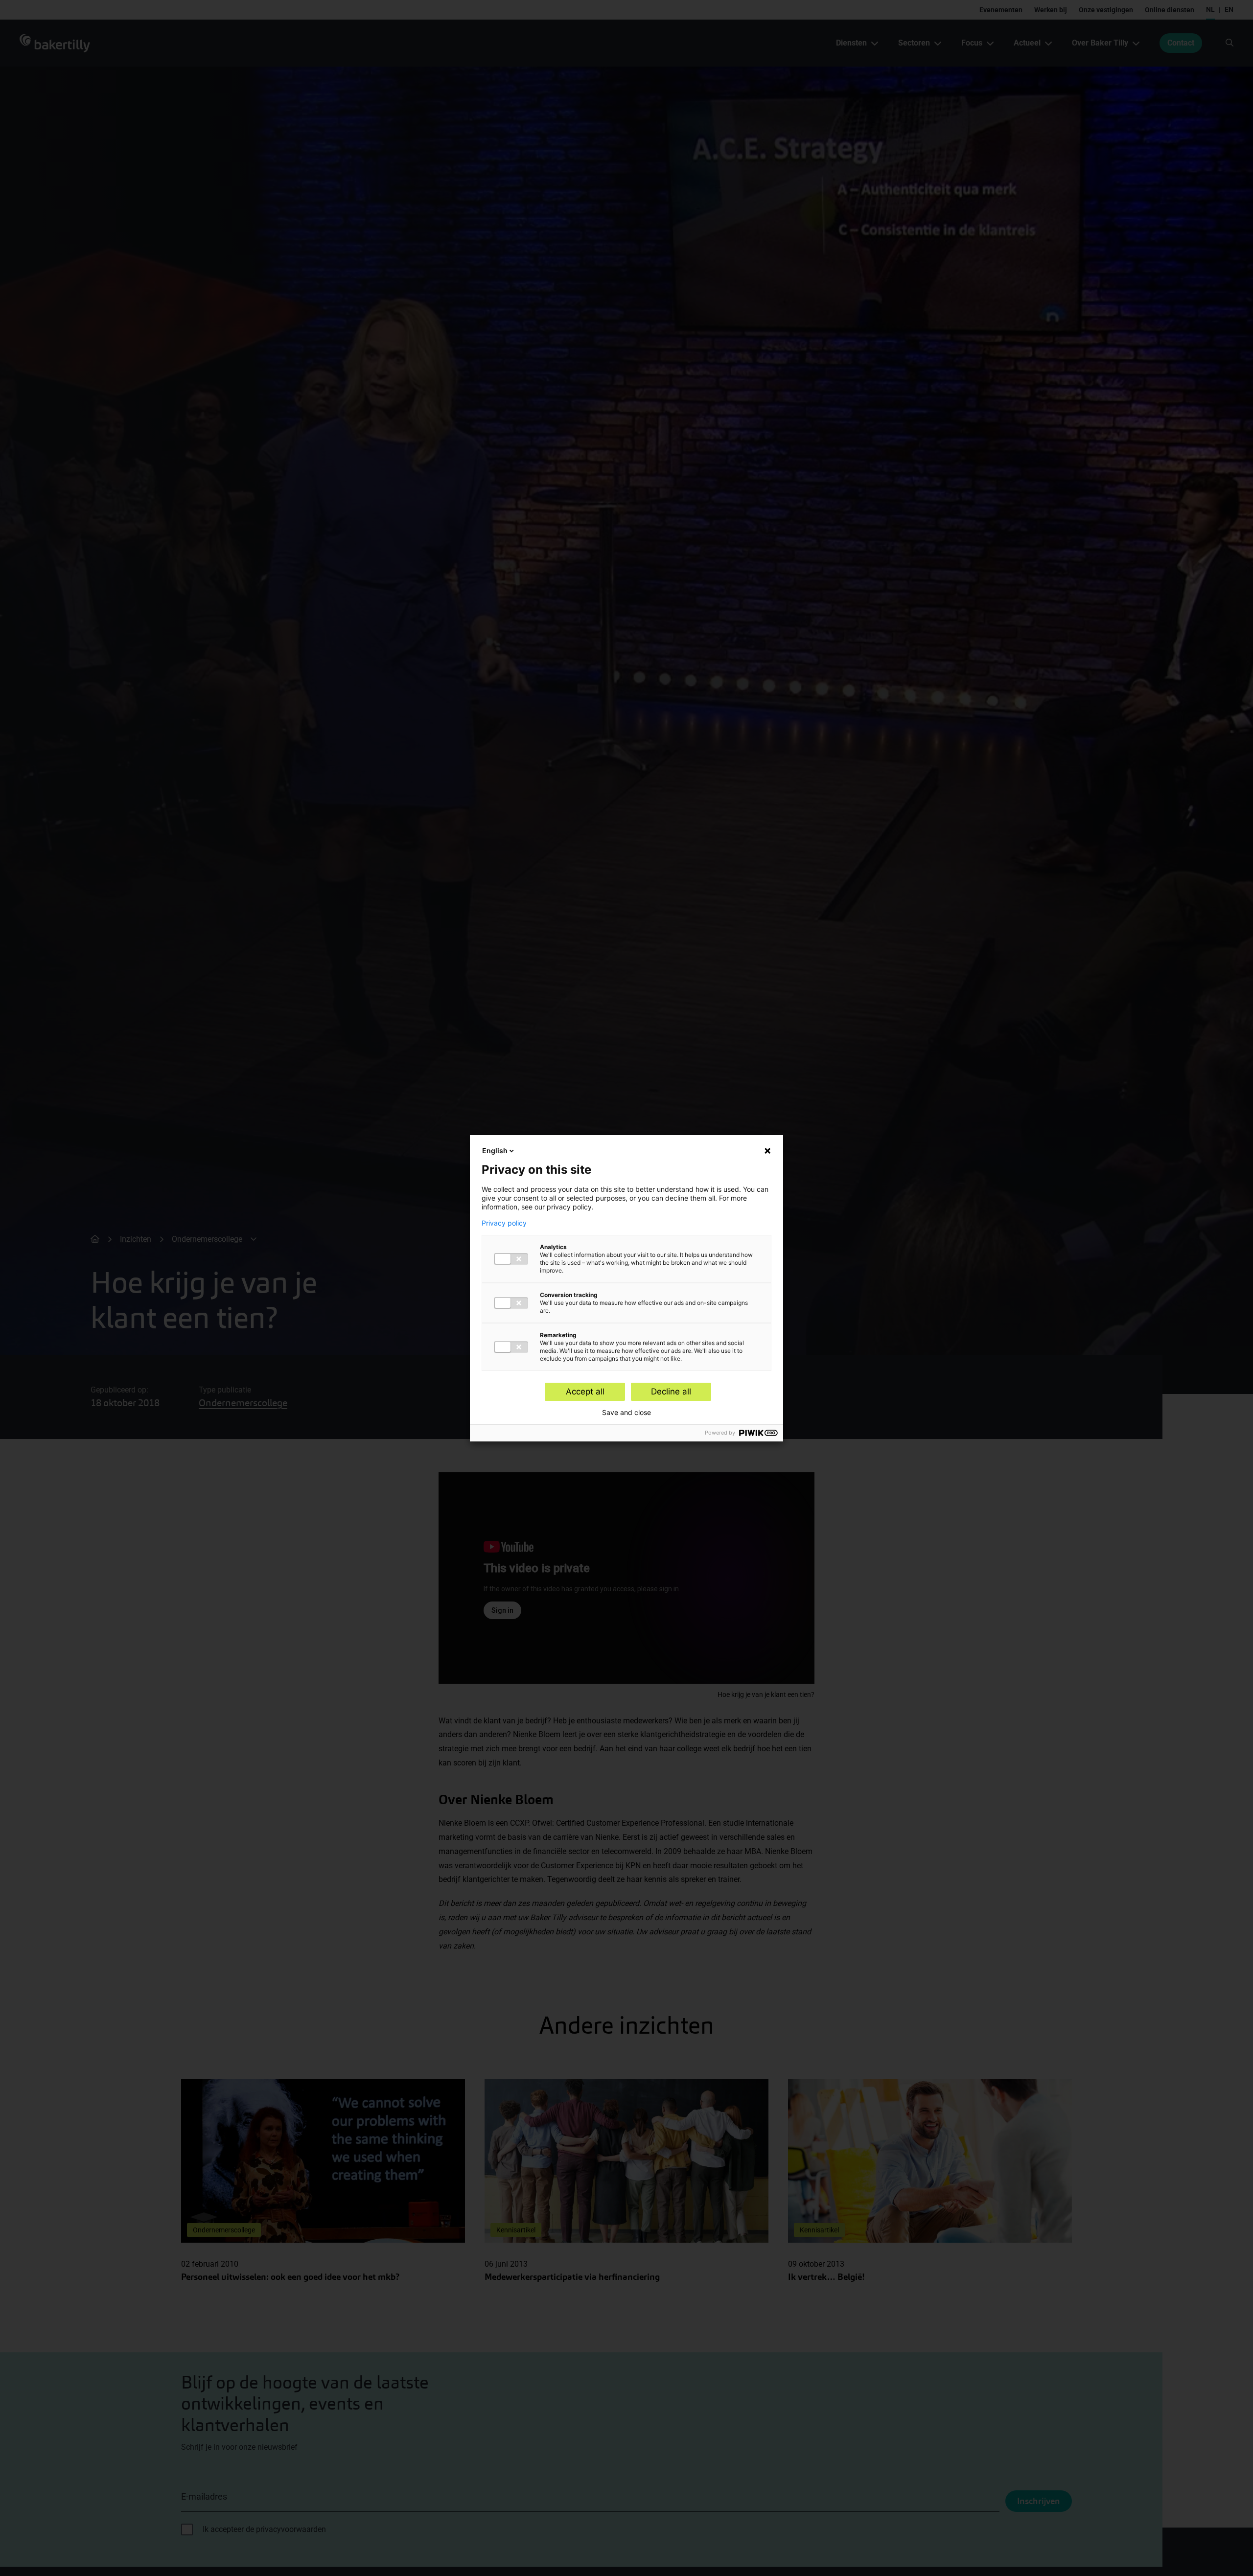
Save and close (626, 1413)
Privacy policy (504, 1223)
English (495, 1150)
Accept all (585, 1392)
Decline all (671, 1392)
